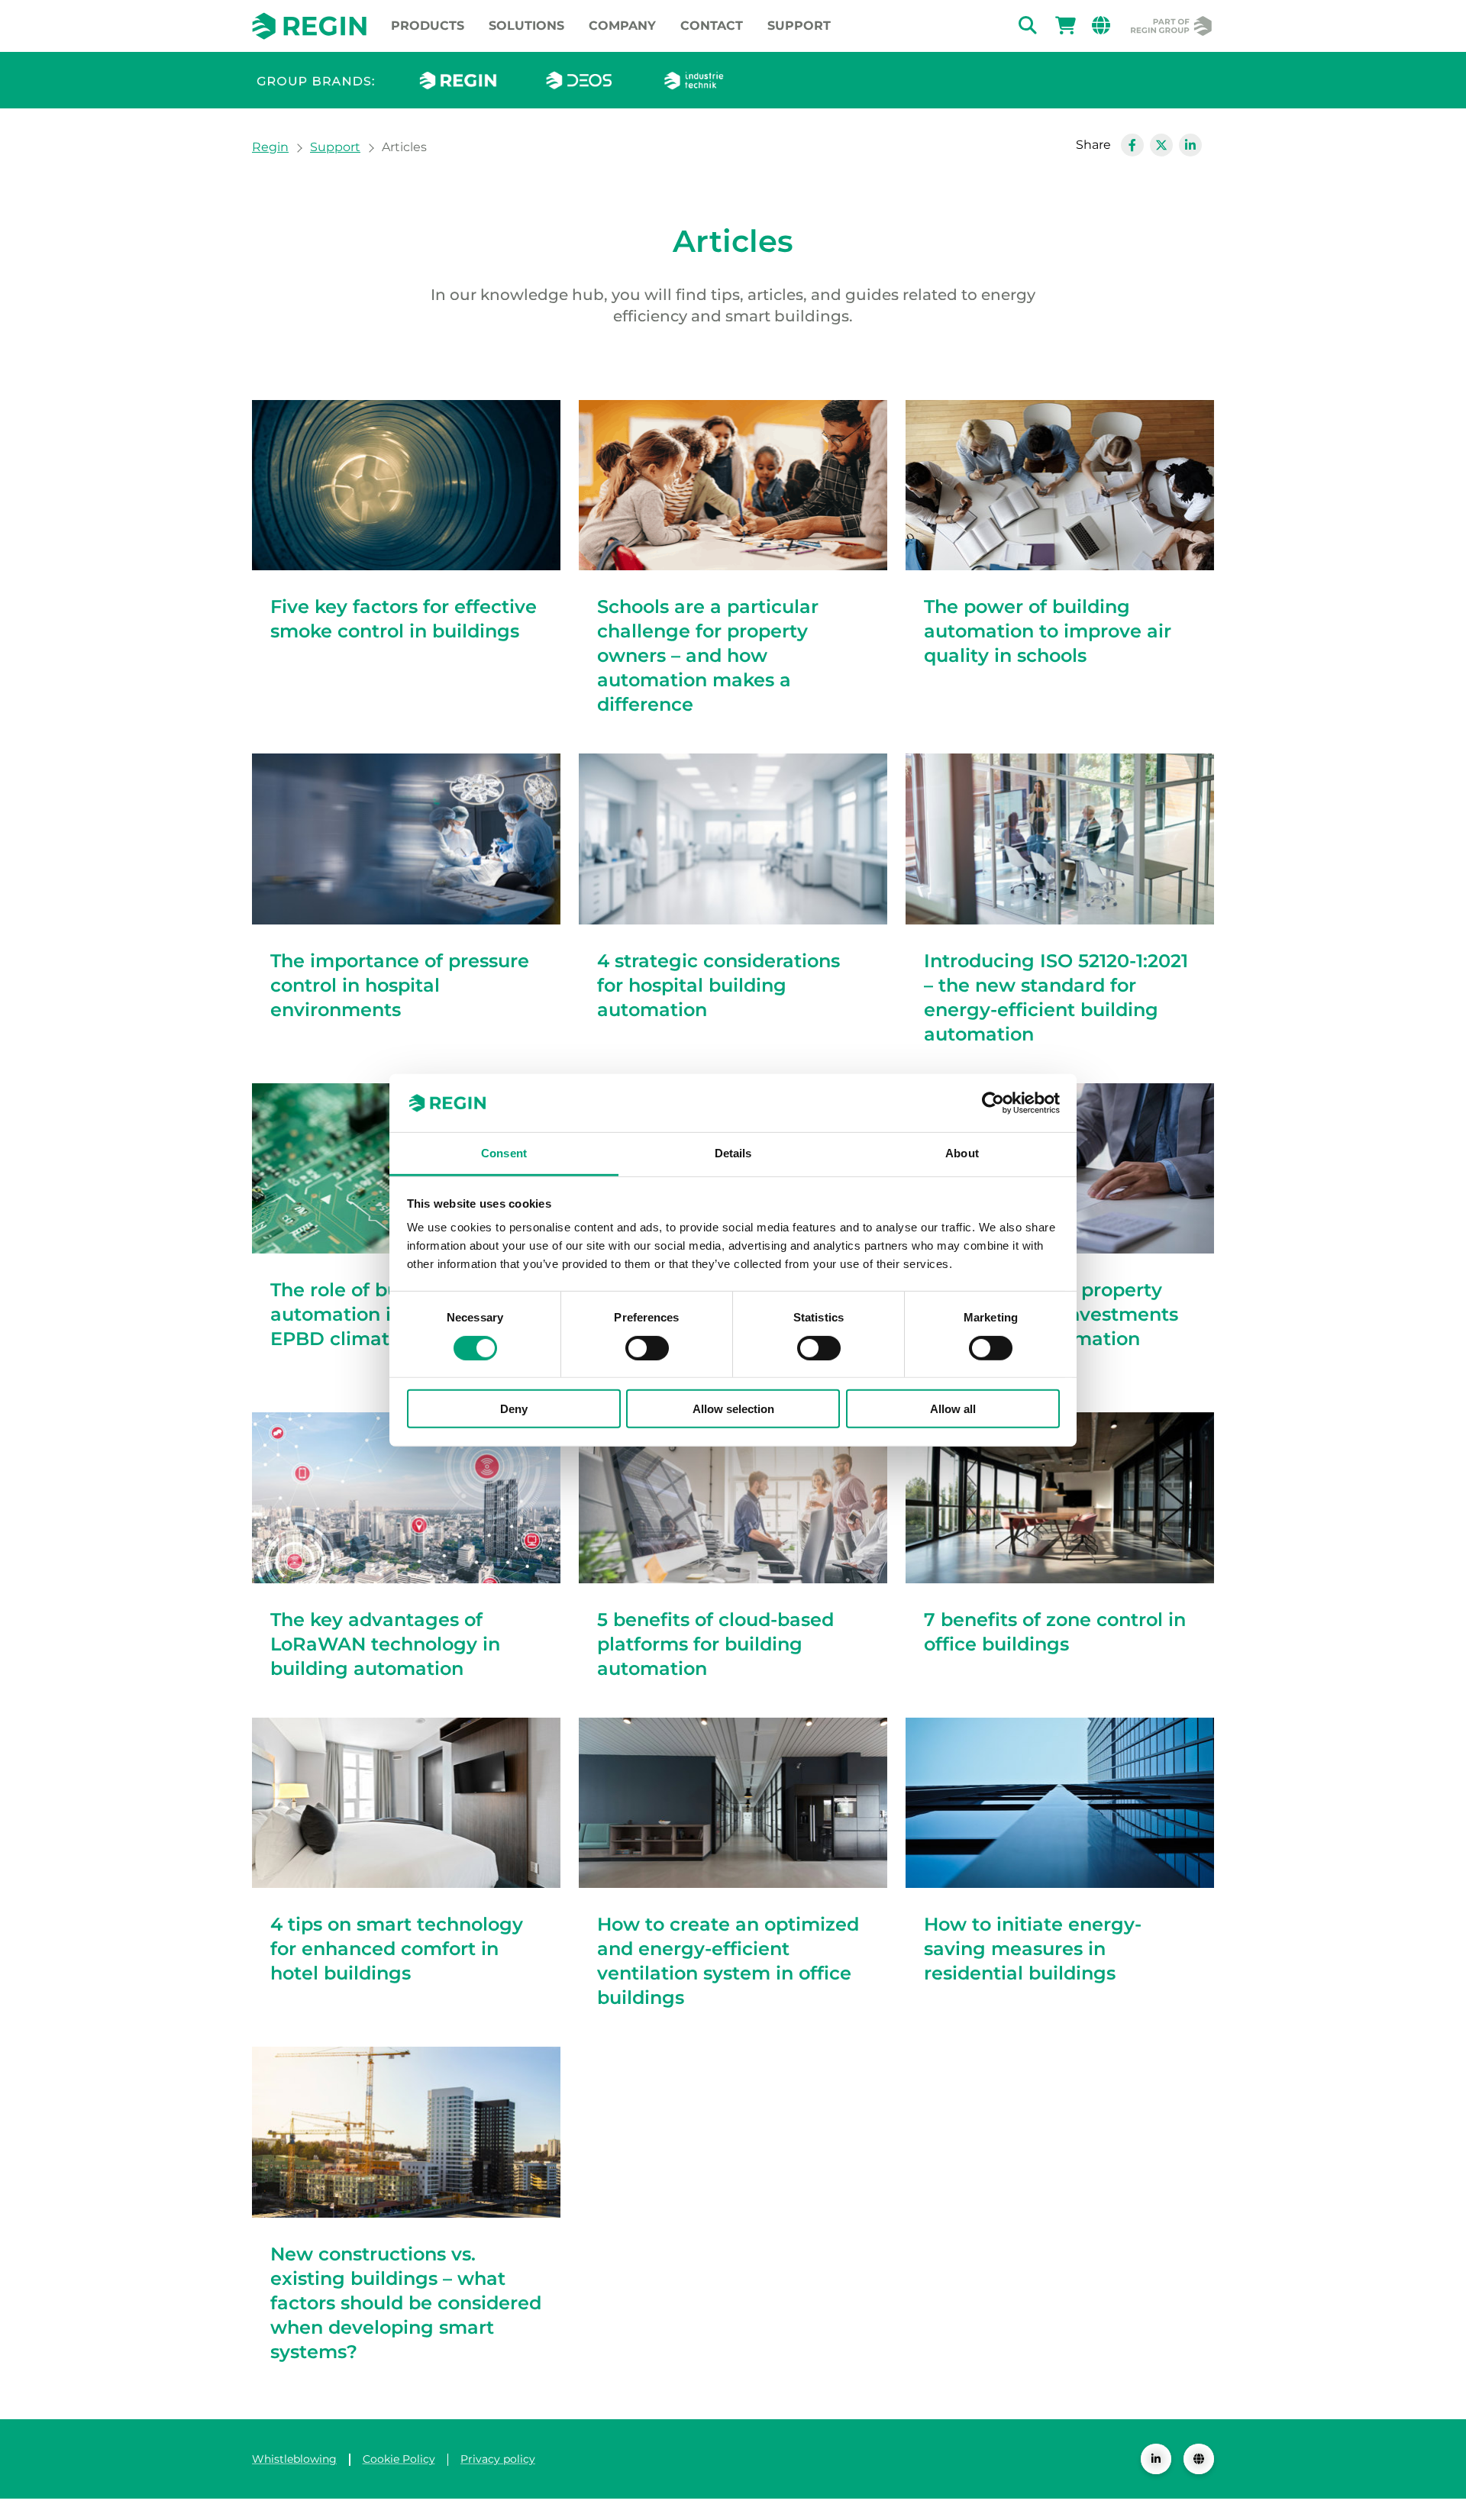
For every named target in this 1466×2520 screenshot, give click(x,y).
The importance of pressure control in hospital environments (400, 985)
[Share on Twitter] (1161, 145)
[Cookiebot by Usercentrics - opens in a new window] (993, 1103)
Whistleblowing (294, 2459)
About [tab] (962, 1153)
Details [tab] (733, 1153)
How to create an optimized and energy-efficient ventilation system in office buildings (728, 1961)
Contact (712, 26)
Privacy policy (498, 2459)
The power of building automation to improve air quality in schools (1048, 631)
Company (622, 26)
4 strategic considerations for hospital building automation (718, 985)
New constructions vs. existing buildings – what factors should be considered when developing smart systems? (406, 2303)
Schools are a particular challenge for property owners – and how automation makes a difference (708, 655)
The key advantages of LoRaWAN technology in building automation (385, 1644)
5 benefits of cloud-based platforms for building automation (715, 1644)
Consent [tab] (504, 1153)
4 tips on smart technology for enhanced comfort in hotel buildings (397, 1949)
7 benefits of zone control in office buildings (1055, 1632)
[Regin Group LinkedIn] (1156, 2459)
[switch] (647, 1347)
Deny (514, 1409)
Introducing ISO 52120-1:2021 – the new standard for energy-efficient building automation (1056, 997)
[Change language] (1199, 2459)
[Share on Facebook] (1132, 145)
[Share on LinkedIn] (1190, 145)
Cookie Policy (399, 2459)
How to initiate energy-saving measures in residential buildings (1033, 1949)
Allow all (953, 1409)
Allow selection (733, 1409)
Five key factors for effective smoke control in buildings (404, 619)
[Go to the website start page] (309, 26)
